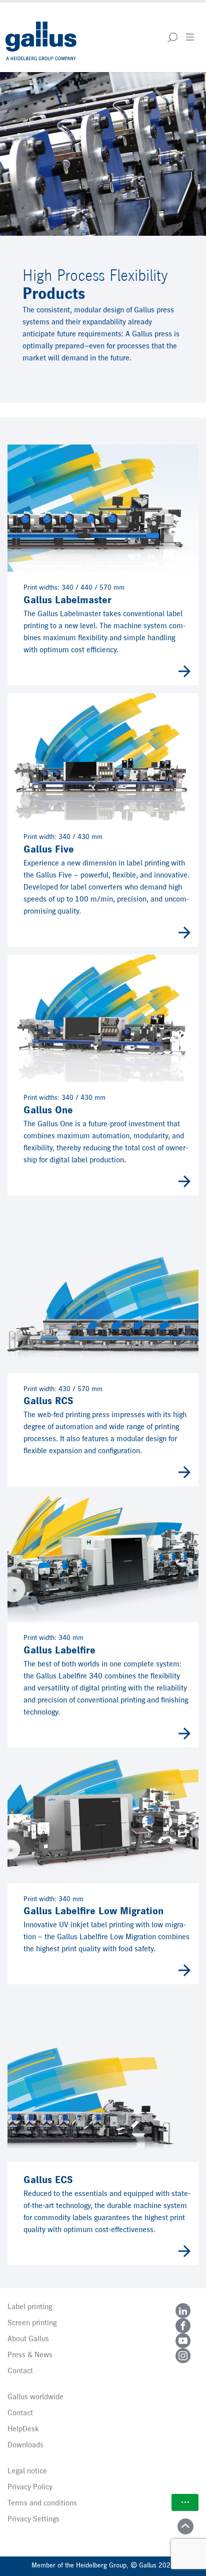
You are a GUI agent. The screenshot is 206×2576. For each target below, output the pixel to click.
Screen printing (32, 2323)
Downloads (25, 2445)
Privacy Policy (30, 2487)
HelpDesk (23, 2429)
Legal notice (27, 2471)
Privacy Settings (33, 2519)
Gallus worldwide (35, 2397)
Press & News (30, 2355)
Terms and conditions (42, 2503)
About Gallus (28, 2339)
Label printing (30, 2307)
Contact (20, 2371)
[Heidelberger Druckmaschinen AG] (42, 37)
